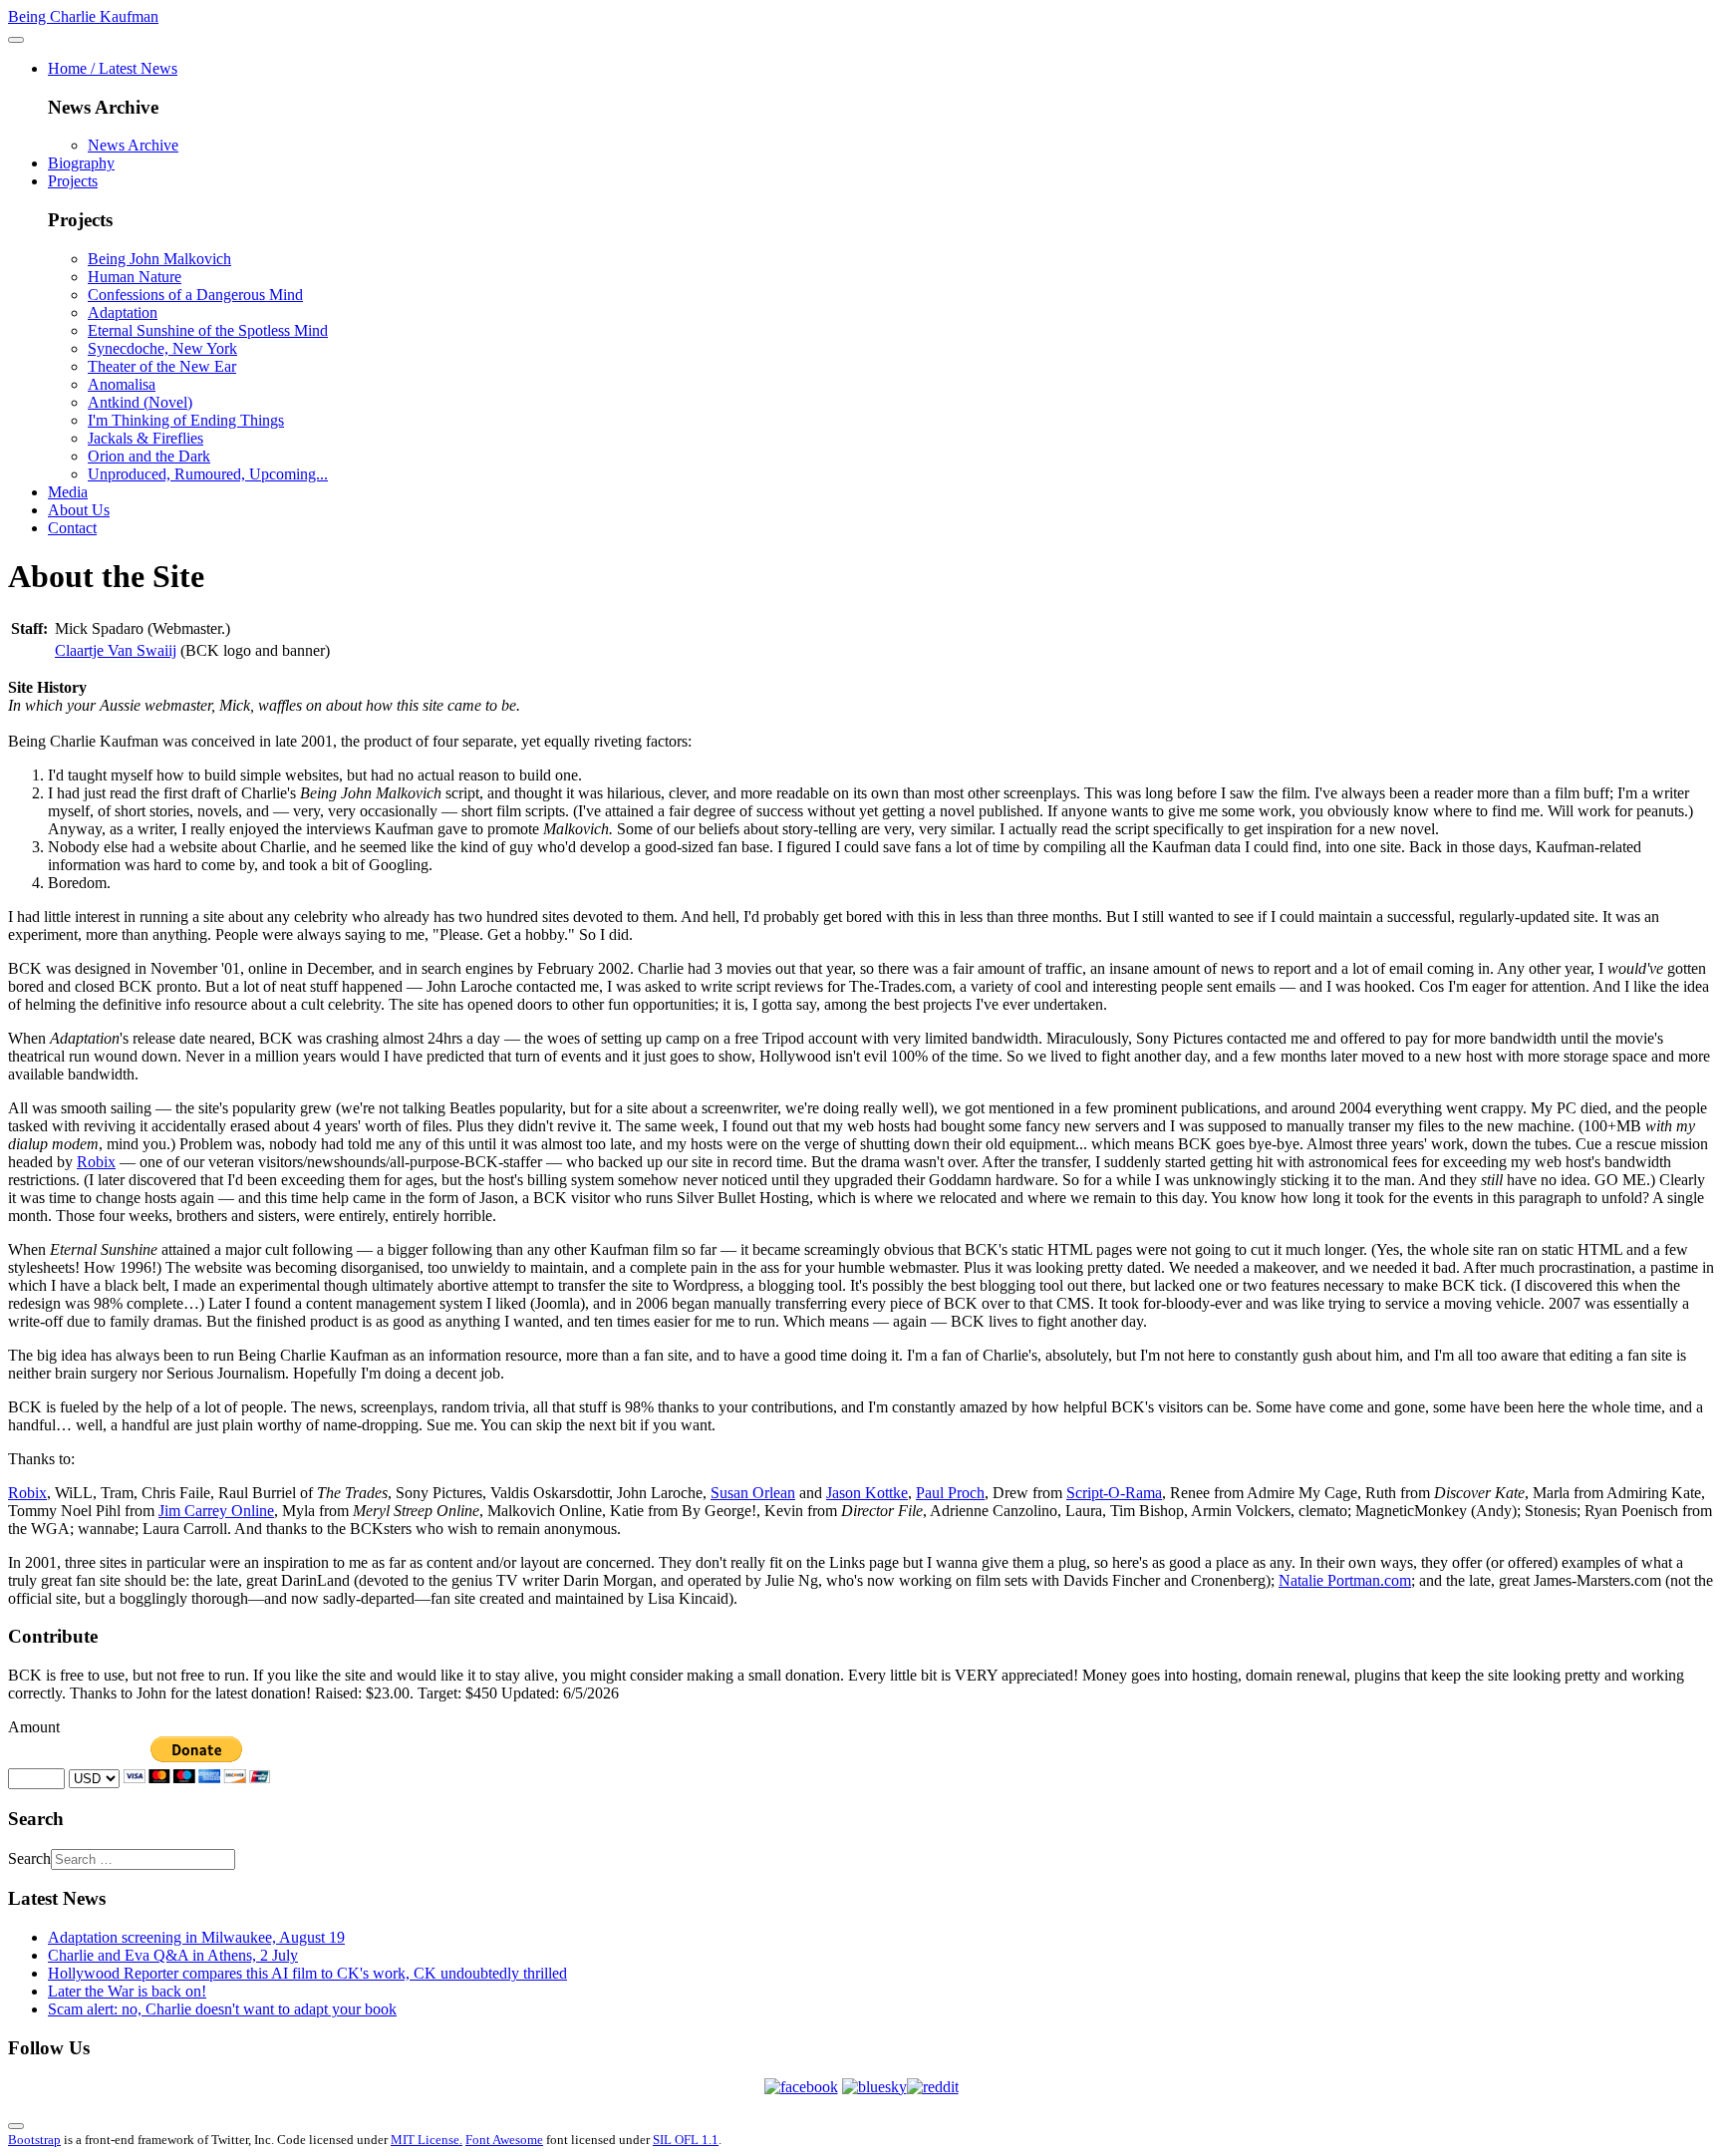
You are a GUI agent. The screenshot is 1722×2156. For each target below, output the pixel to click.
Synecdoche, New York (162, 348)
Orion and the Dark (149, 456)
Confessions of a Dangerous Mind (195, 295)
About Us (79, 510)
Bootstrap (34, 2140)
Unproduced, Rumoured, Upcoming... (208, 474)
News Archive (133, 145)
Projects (73, 181)
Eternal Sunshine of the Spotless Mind (208, 330)
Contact (72, 528)
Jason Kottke (867, 1493)
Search (29, 1858)
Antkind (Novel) (140, 402)
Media (68, 492)
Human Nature (135, 277)
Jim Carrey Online (216, 1511)
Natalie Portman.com (1345, 1580)
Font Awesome (504, 2140)
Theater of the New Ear (162, 366)
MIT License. (427, 2140)
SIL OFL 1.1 (686, 2140)
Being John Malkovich (159, 259)
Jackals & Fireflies (145, 438)
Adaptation (123, 312)
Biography (81, 163)
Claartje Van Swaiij (116, 650)
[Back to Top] (16, 2126)
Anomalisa (122, 384)
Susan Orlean (753, 1493)
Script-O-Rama (1114, 1493)
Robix (96, 1162)
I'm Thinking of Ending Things (186, 420)
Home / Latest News (113, 68)
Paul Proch (950, 1493)
